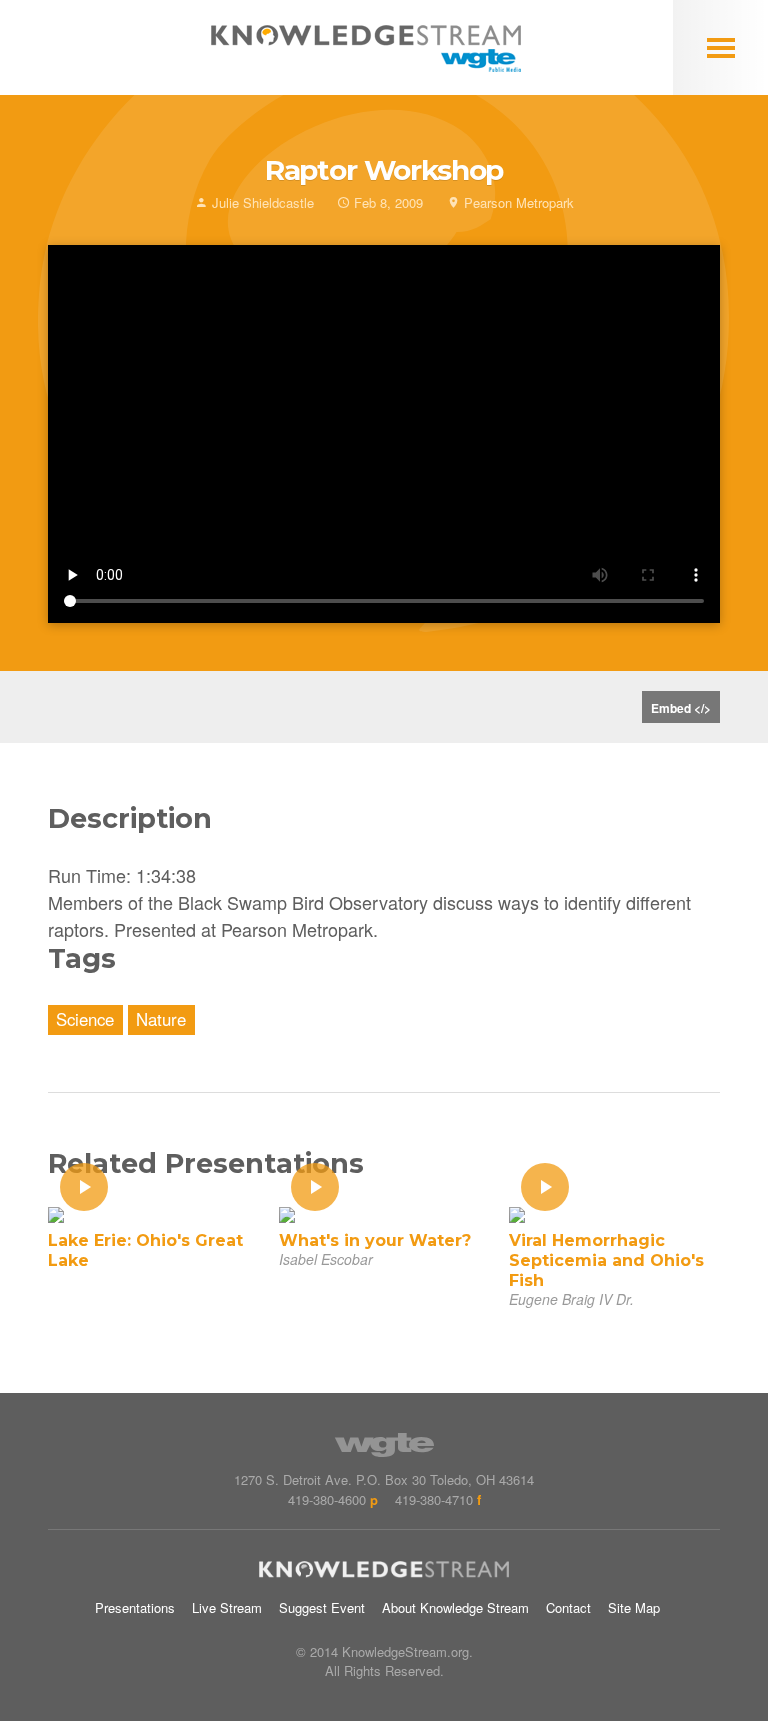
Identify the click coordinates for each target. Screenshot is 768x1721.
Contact (568, 1607)
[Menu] (720, 47)
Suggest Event (322, 1607)
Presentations (135, 1607)
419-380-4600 (327, 1499)
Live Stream (227, 1607)
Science (85, 1019)
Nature (161, 1019)
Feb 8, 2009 (386, 202)
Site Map (634, 1607)
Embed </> (681, 708)
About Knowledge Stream (455, 1607)
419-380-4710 (434, 1499)
